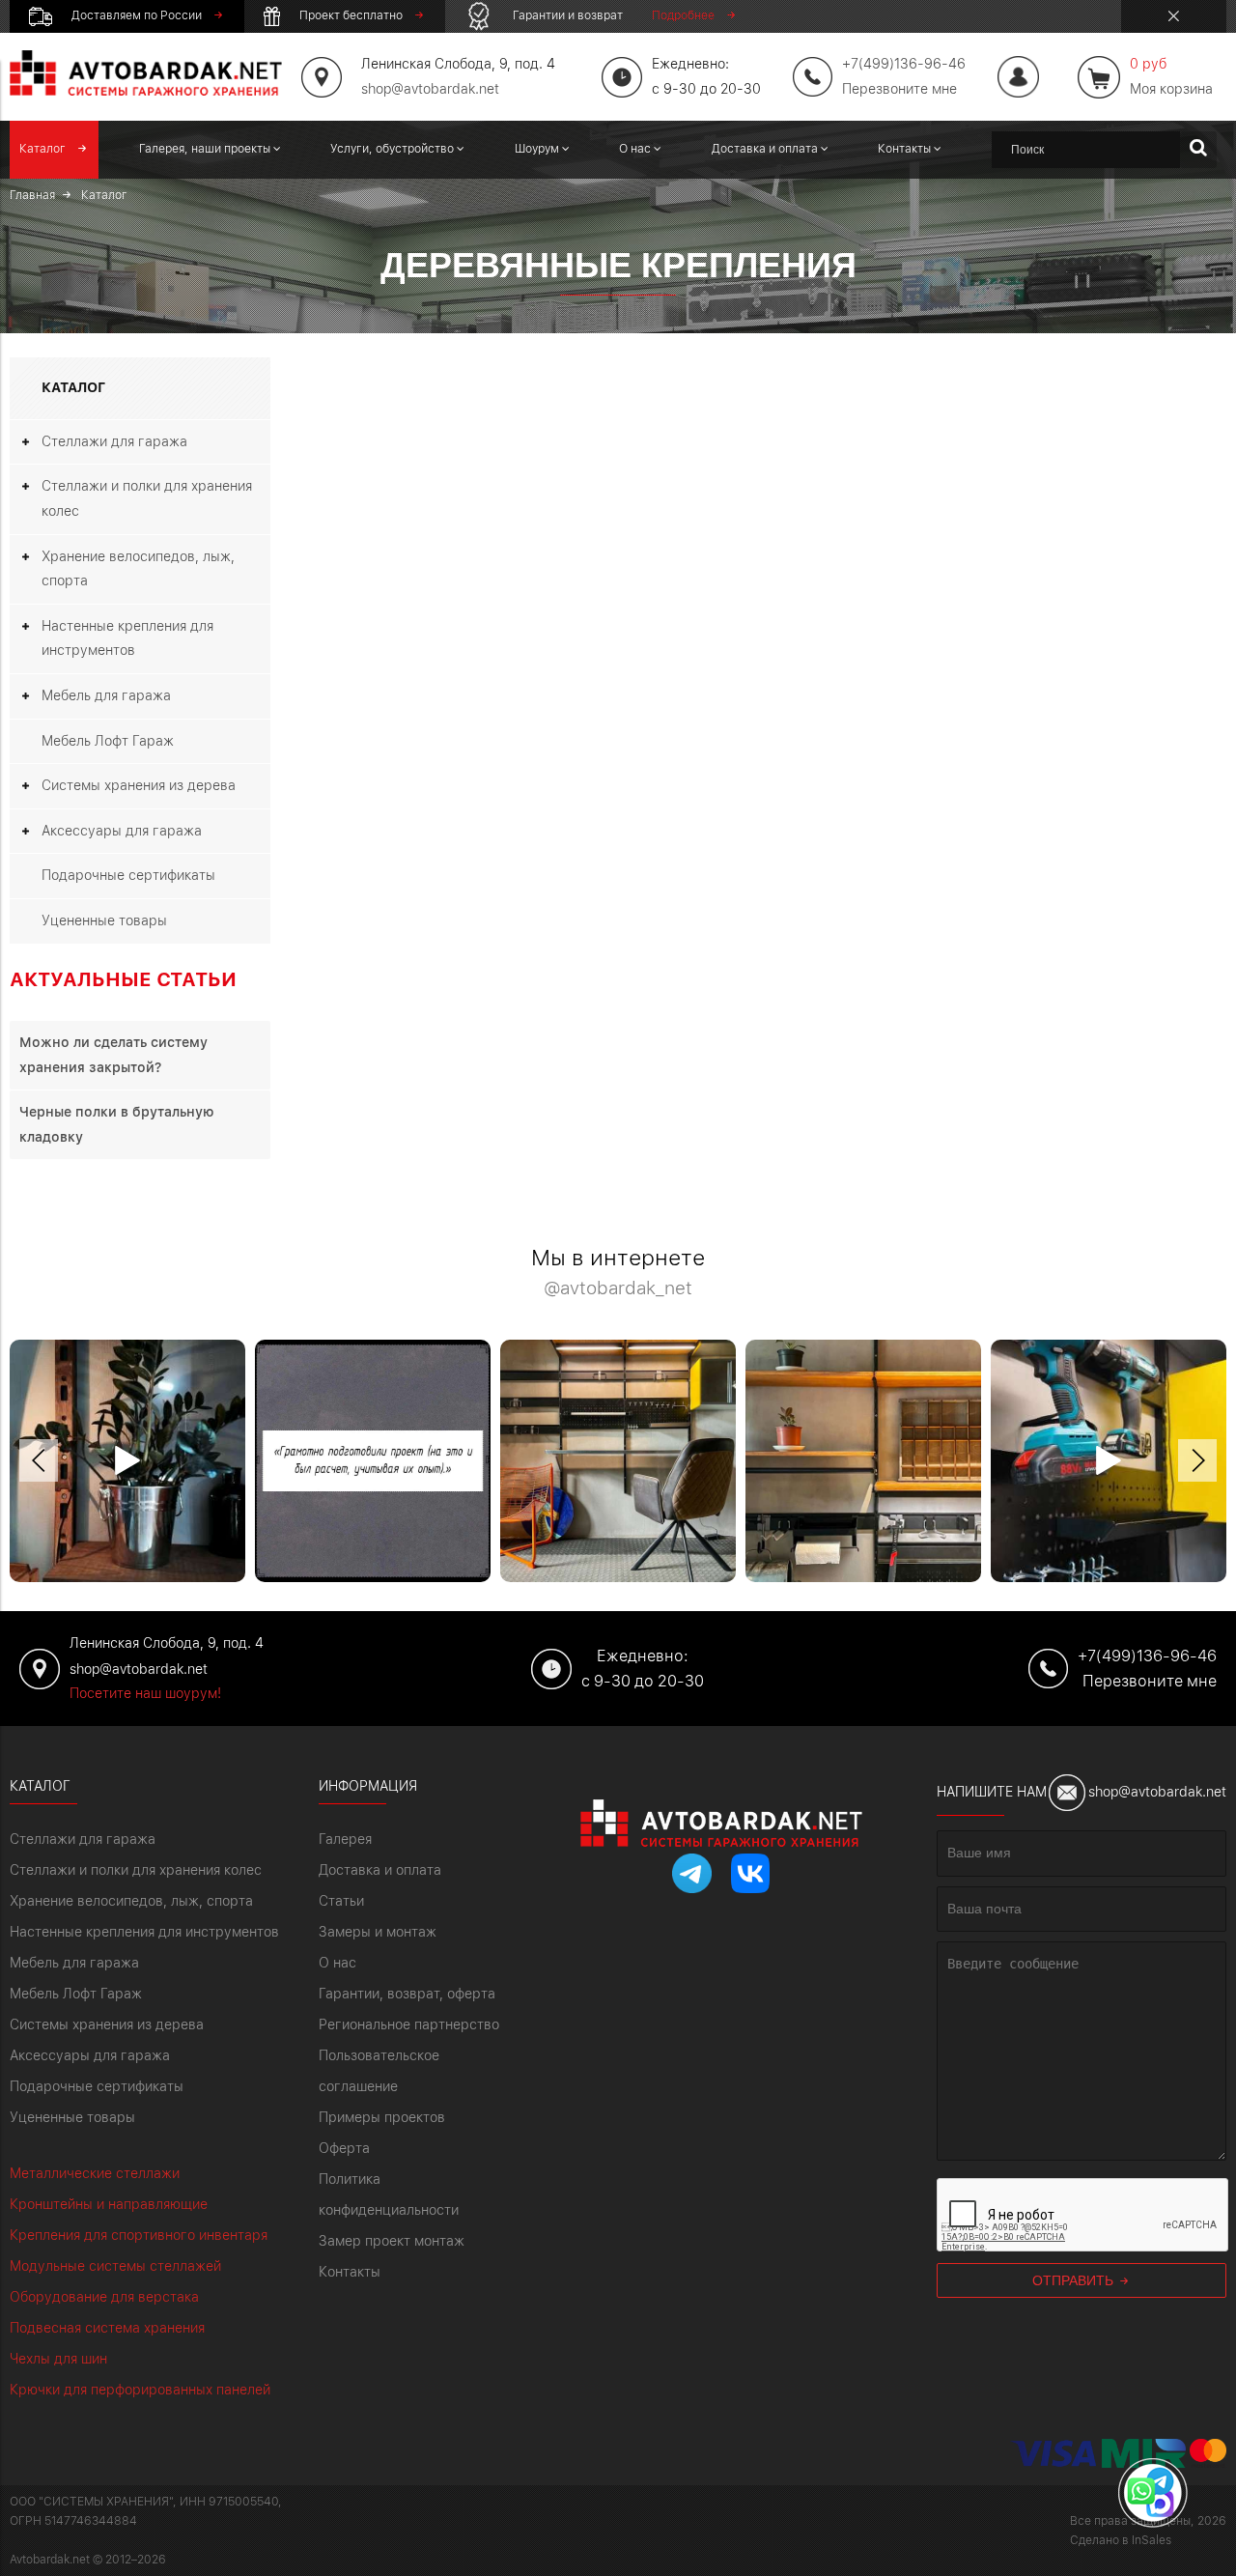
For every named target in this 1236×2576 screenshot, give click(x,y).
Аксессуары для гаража (122, 831)
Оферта (344, 2148)
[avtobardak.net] (146, 91)
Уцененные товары (104, 920)
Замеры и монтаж (378, 1932)
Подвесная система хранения (107, 2328)
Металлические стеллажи (95, 2173)
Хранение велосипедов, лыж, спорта (138, 569)
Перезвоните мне (899, 89)
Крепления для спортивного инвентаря (139, 2235)
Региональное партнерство (409, 2024)
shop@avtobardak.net (430, 89)
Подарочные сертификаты (128, 875)
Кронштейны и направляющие (109, 2204)
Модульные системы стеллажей (115, 2266)
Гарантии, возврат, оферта (407, 1994)
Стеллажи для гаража (114, 441)
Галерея (345, 1839)
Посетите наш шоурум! (145, 1693)
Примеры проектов (382, 2117)
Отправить (1075, 2280)
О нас (337, 1963)
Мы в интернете (618, 1273)
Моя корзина (1171, 76)
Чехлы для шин (58, 2359)
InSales (1152, 2540)
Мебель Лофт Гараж (108, 741)
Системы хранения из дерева (139, 785)
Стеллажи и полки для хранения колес (147, 498)
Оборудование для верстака (104, 2297)
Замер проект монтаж (392, 2241)
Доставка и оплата (380, 1870)
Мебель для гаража (106, 695)
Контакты (350, 2272)
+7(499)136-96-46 (1147, 1656)
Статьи (341, 1901)
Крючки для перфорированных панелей (140, 2390)
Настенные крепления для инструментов (127, 638)
